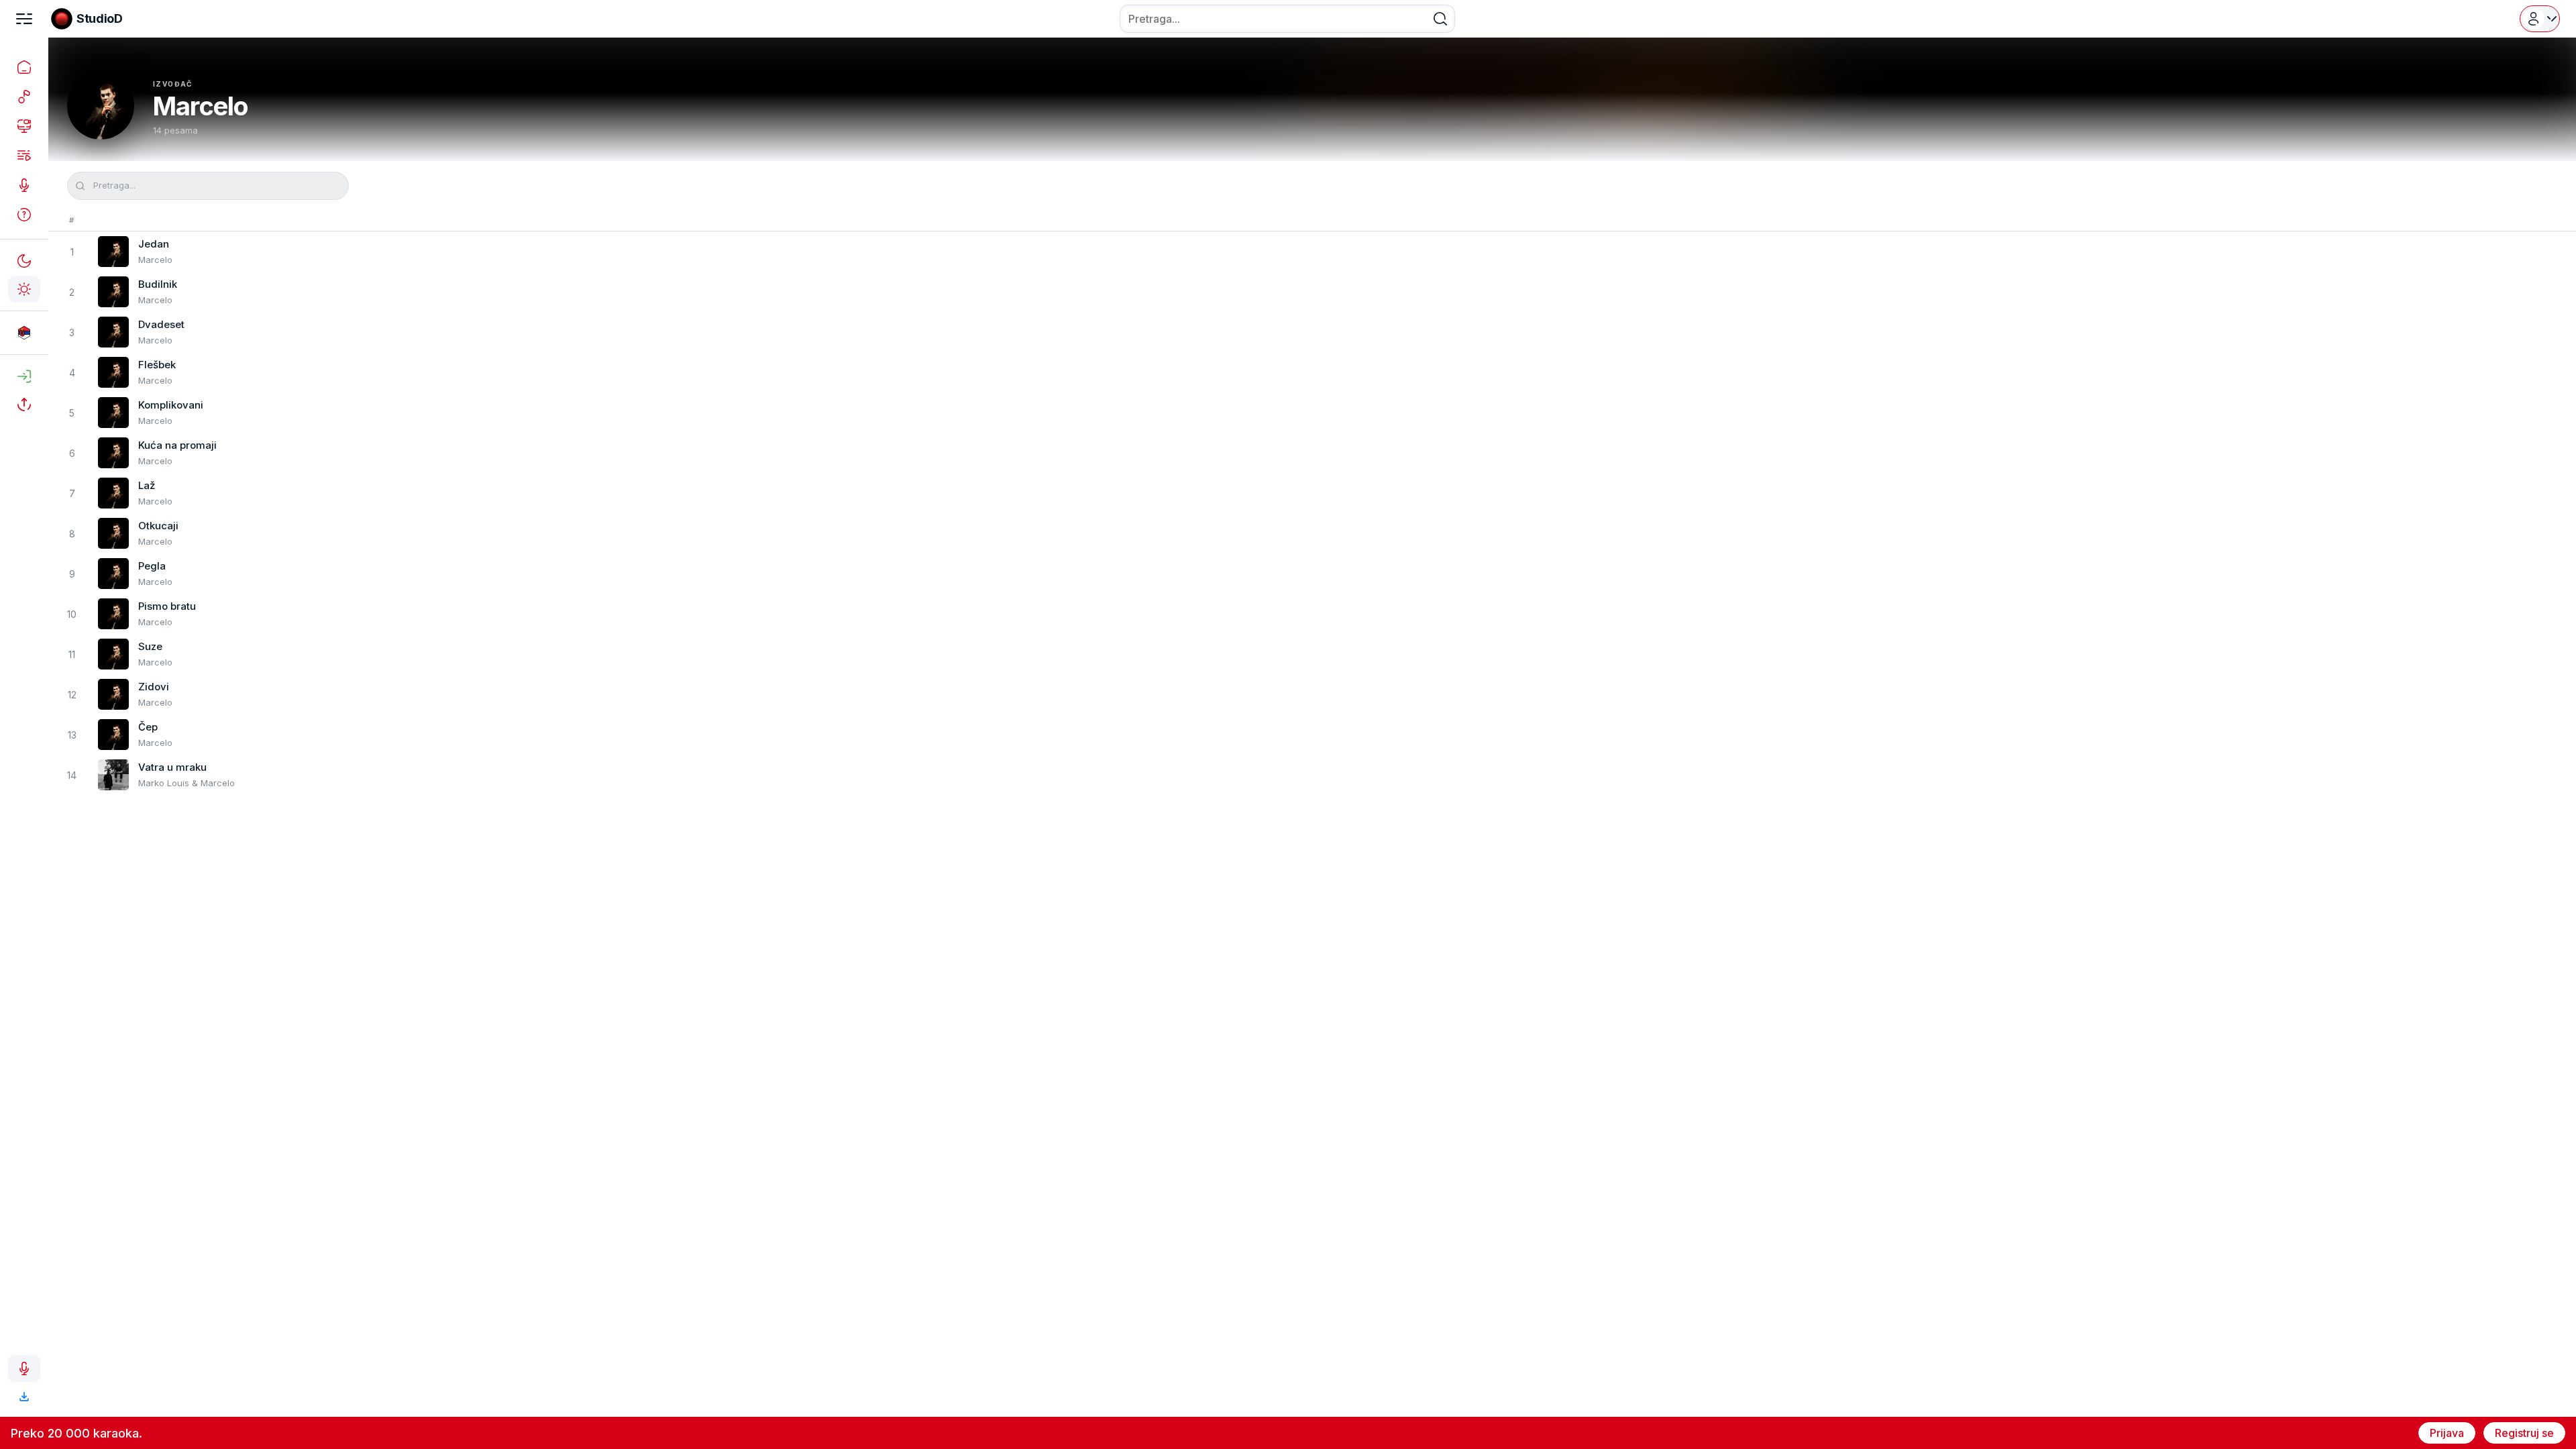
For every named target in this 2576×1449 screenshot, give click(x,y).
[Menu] (24, 19)
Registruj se (2524, 1433)
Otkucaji (158, 526)
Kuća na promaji (177, 445)
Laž (147, 485)
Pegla (152, 566)
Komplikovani (171, 405)
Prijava (2447, 1433)
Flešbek (157, 365)
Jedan (154, 244)
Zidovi (154, 687)
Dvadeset (161, 324)
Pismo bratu (167, 606)
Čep (148, 727)
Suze (150, 646)
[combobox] (1287, 19)
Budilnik (158, 284)
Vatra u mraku (172, 767)
